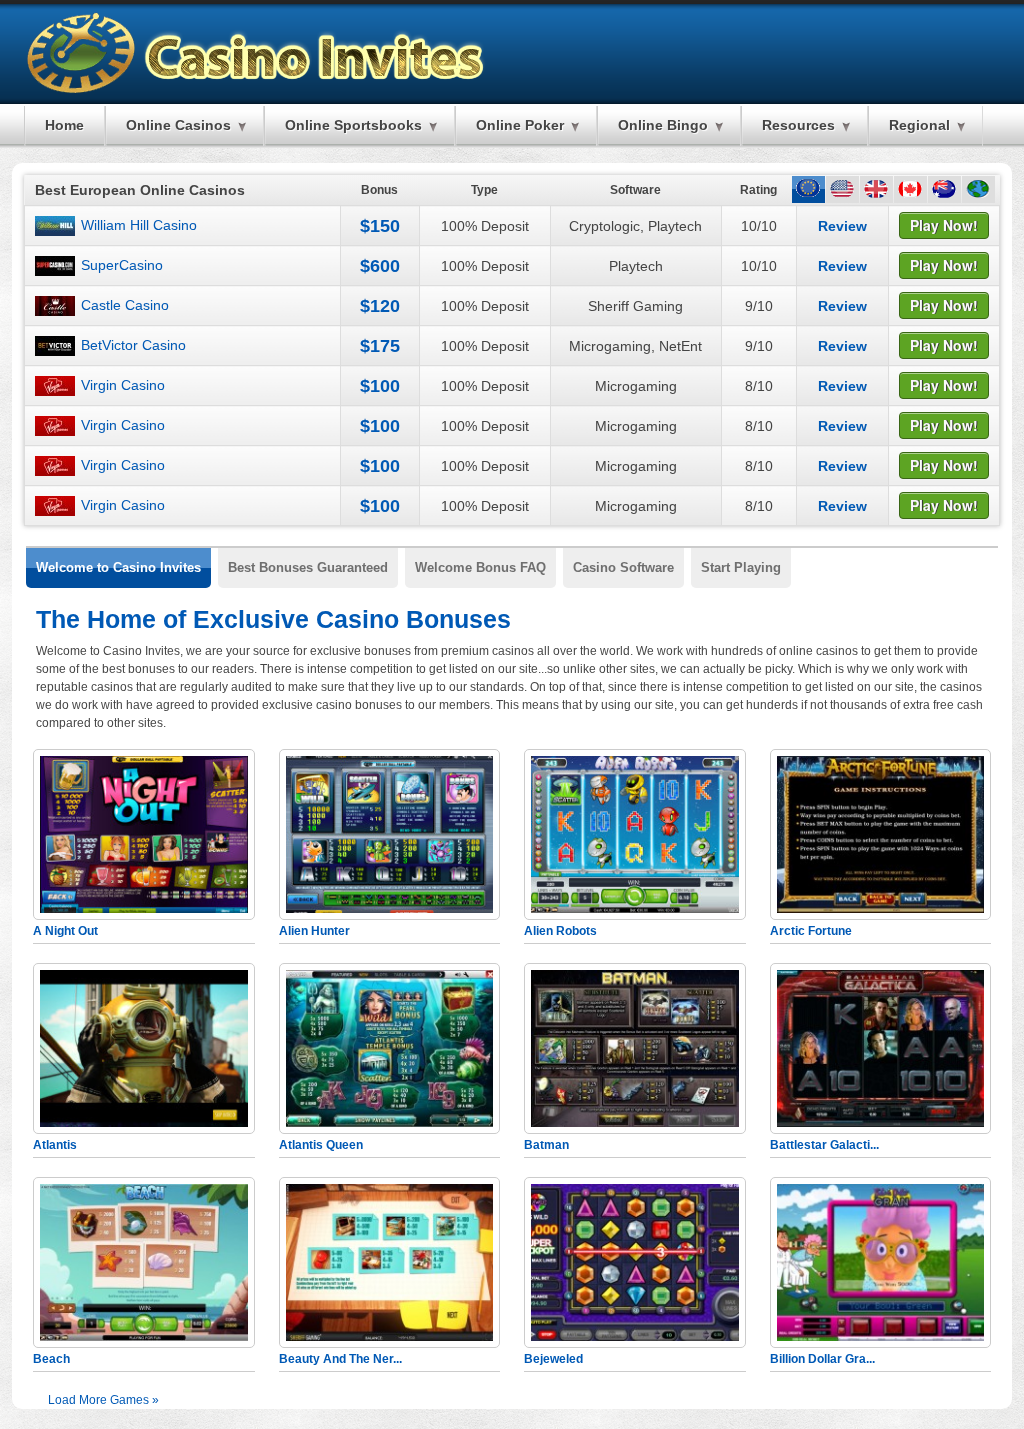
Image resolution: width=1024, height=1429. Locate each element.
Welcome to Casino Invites (118, 567)
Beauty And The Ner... (340, 1359)
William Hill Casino (139, 225)
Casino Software (623, 567)
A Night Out (65, 931)
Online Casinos (178, 125)
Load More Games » (103, 1400)
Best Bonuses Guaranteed (308, 567)
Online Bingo (663, 125)
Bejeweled (553, 1359)
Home (64, 125)
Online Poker (520, 125)
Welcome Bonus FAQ (480, 567)
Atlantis (55, 1145)
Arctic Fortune (811, 931)
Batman (546, 1145)
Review (842, 226)
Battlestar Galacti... (824, 1145)
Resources (798, 125)
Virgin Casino (123, 385)
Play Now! (944, 225)
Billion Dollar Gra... (822, 1359)
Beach (51, 1359)
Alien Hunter (314, 931)
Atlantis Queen (321, 1145)
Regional (919, 125)
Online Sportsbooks (353, 125)
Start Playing (741, 567)
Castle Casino (125, 305)
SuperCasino (122, 265)
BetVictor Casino (133, 345)
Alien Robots (560, 931)
